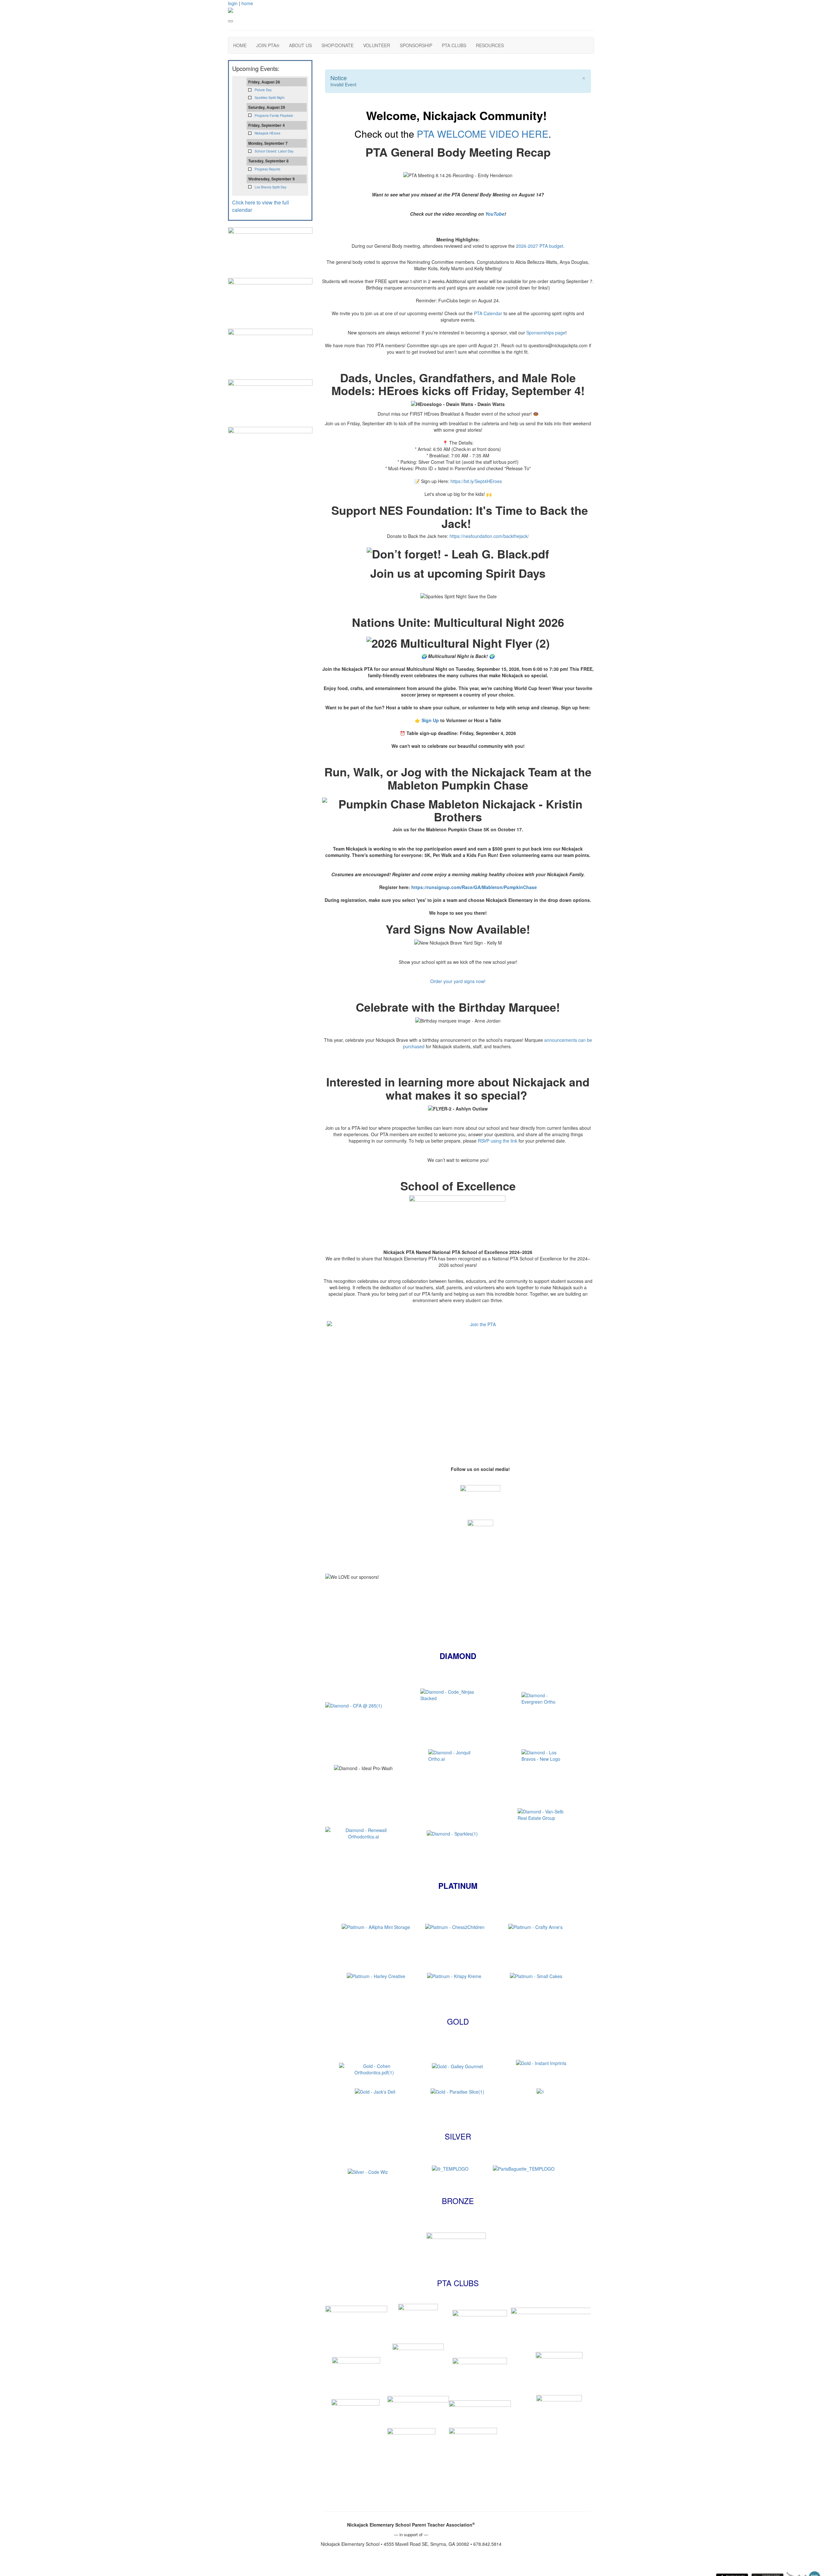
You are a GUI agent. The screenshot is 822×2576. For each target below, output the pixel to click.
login (233, 3)
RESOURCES (490, 45)
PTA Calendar (488, 313)
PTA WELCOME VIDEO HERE (483, 134)
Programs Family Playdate (274, 116)
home (247, 3)
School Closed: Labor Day (274, 151)
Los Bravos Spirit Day (271, 187)
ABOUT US (300, 45)
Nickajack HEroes (267, 133)
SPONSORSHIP (416, 45)
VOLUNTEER (377, 45)
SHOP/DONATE (337, 45)
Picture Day (263, 90)
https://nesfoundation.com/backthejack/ (489, 536)
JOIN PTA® (268, 45)
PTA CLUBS (454, 45)
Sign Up (431, 720)
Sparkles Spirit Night (270, 98)
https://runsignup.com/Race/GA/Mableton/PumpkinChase (474, 887)
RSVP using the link (498, 1141)
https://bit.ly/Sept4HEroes (476, 481)
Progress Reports (267, 169)
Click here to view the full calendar (261, 206)
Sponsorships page (546, 333)
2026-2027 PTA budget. (540, 246)
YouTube (495, 214)
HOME (240, 45)
